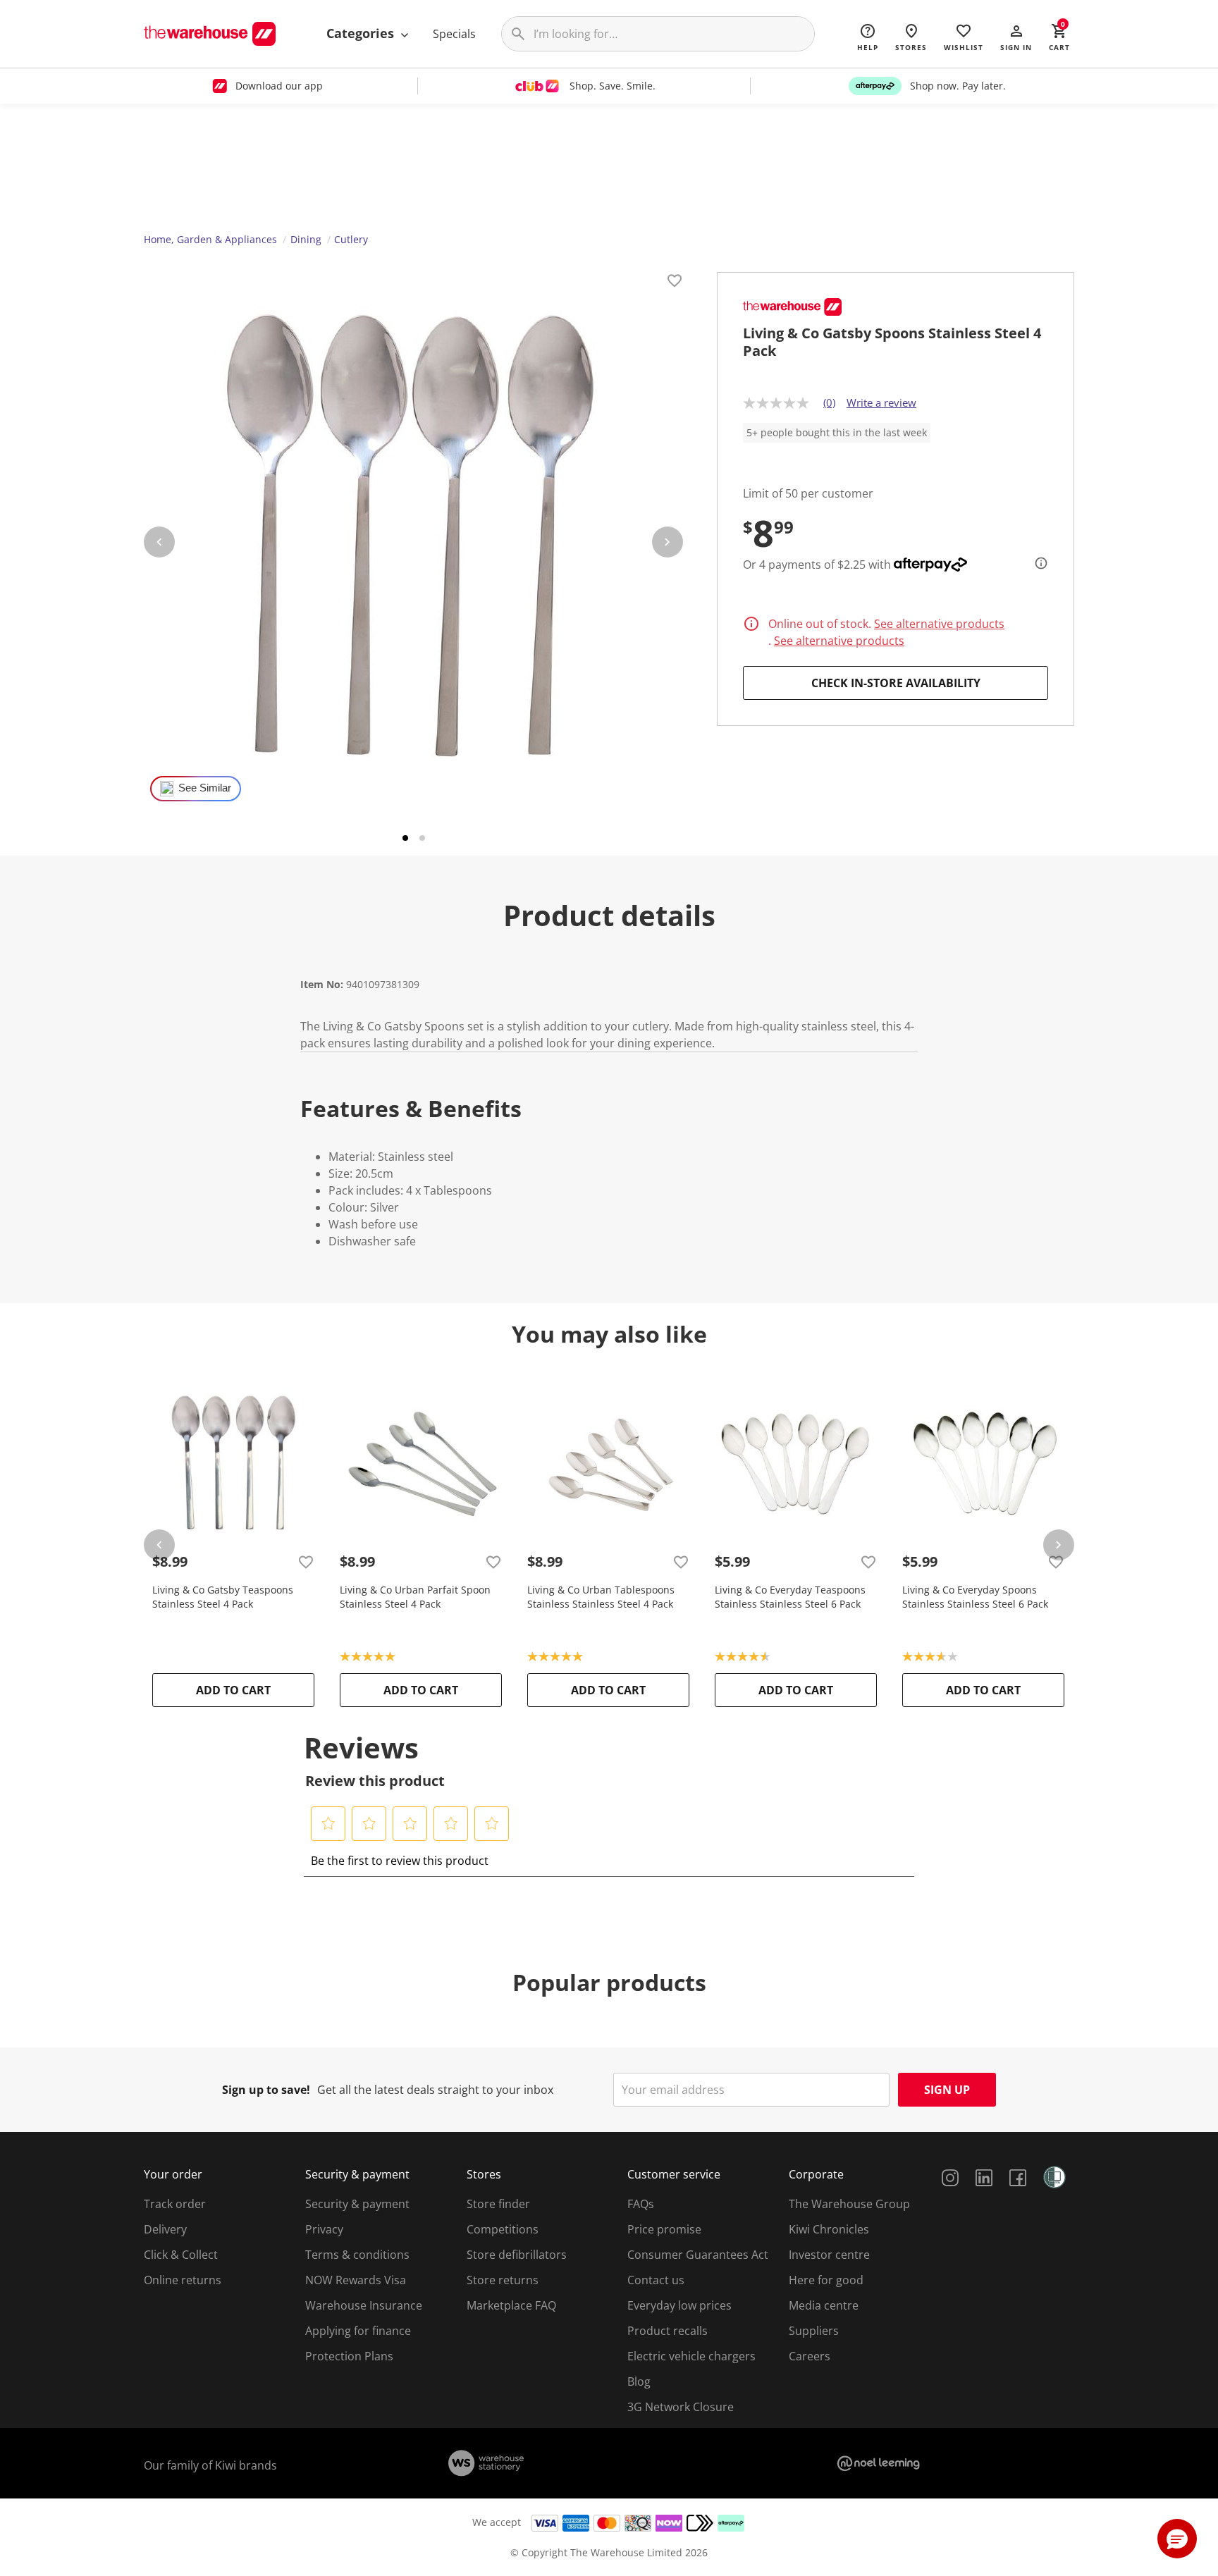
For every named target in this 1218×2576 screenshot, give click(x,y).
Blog (639, 2381)
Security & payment (357, 2204)
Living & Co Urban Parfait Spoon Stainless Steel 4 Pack (415, 1597)
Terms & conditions (357, 2255)
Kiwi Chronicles (829, 2229)
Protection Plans (349, 2356)
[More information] (1037, 563)
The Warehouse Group (849, 2204)
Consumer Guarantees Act (698, 2255)
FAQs (641, 2204)
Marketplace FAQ (511, 2305)
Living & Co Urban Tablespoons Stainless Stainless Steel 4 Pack (601, 1597)
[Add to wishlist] (675, 283)
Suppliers (814, 2331)
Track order (175, 2204)
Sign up (947, 2090)
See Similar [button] (205, 788)
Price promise (664, 2229)
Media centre (824, 2305)
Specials (454, 34)
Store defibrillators (517, 2255)
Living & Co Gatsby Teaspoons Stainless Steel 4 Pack (223, 1597)
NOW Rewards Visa (356, 2280)
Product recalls (668, 2331)
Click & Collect (181, 2255)
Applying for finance (358, 2331)
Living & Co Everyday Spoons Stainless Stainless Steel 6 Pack (975, 1597)
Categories (362, 33)
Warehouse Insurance (364, 2305)
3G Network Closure (681, 2407)
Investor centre (829, 2255)
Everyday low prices (679, 2305)
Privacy (324, 2229)
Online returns (183, 2280)
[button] (1016, 37)
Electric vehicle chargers (691, 2356)
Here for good (826, 2280)
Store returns (503, 2280)
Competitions (503, 2229)
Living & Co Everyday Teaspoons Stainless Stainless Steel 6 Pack (790, 1597)
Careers (810, 2356)
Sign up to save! (266, 2090)
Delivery (165, 2229)
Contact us (656, 2280)
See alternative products (939, 624)
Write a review (881, 402)
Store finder (498, 2204)
